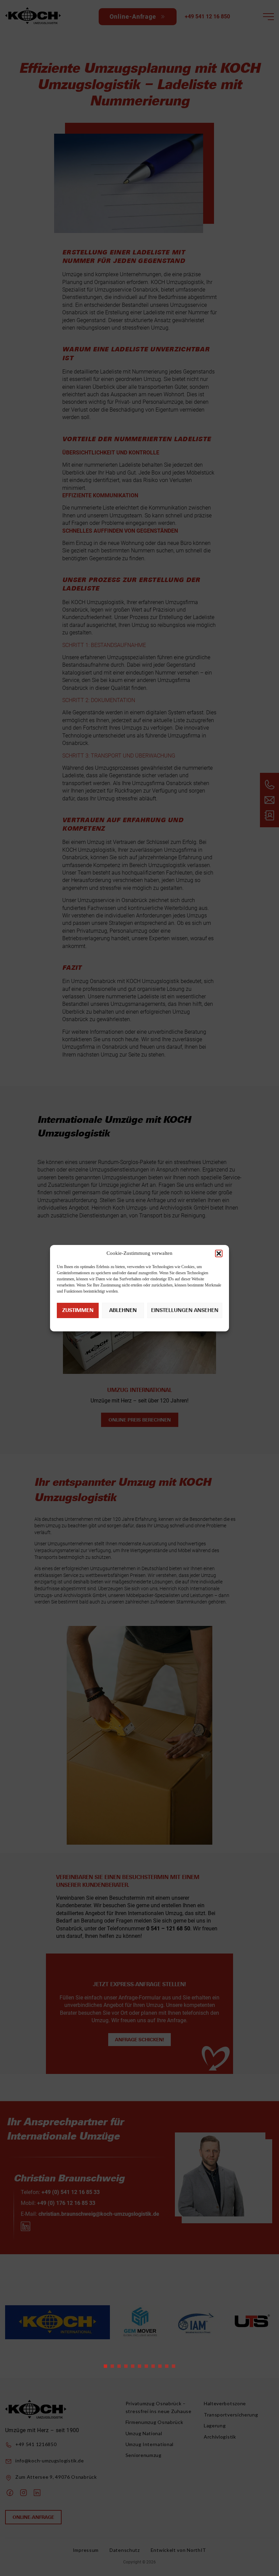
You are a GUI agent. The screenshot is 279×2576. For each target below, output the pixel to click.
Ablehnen (123, 1310)
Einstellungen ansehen (185, 1310)
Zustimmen (78, 1310)
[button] (219, 1253)
